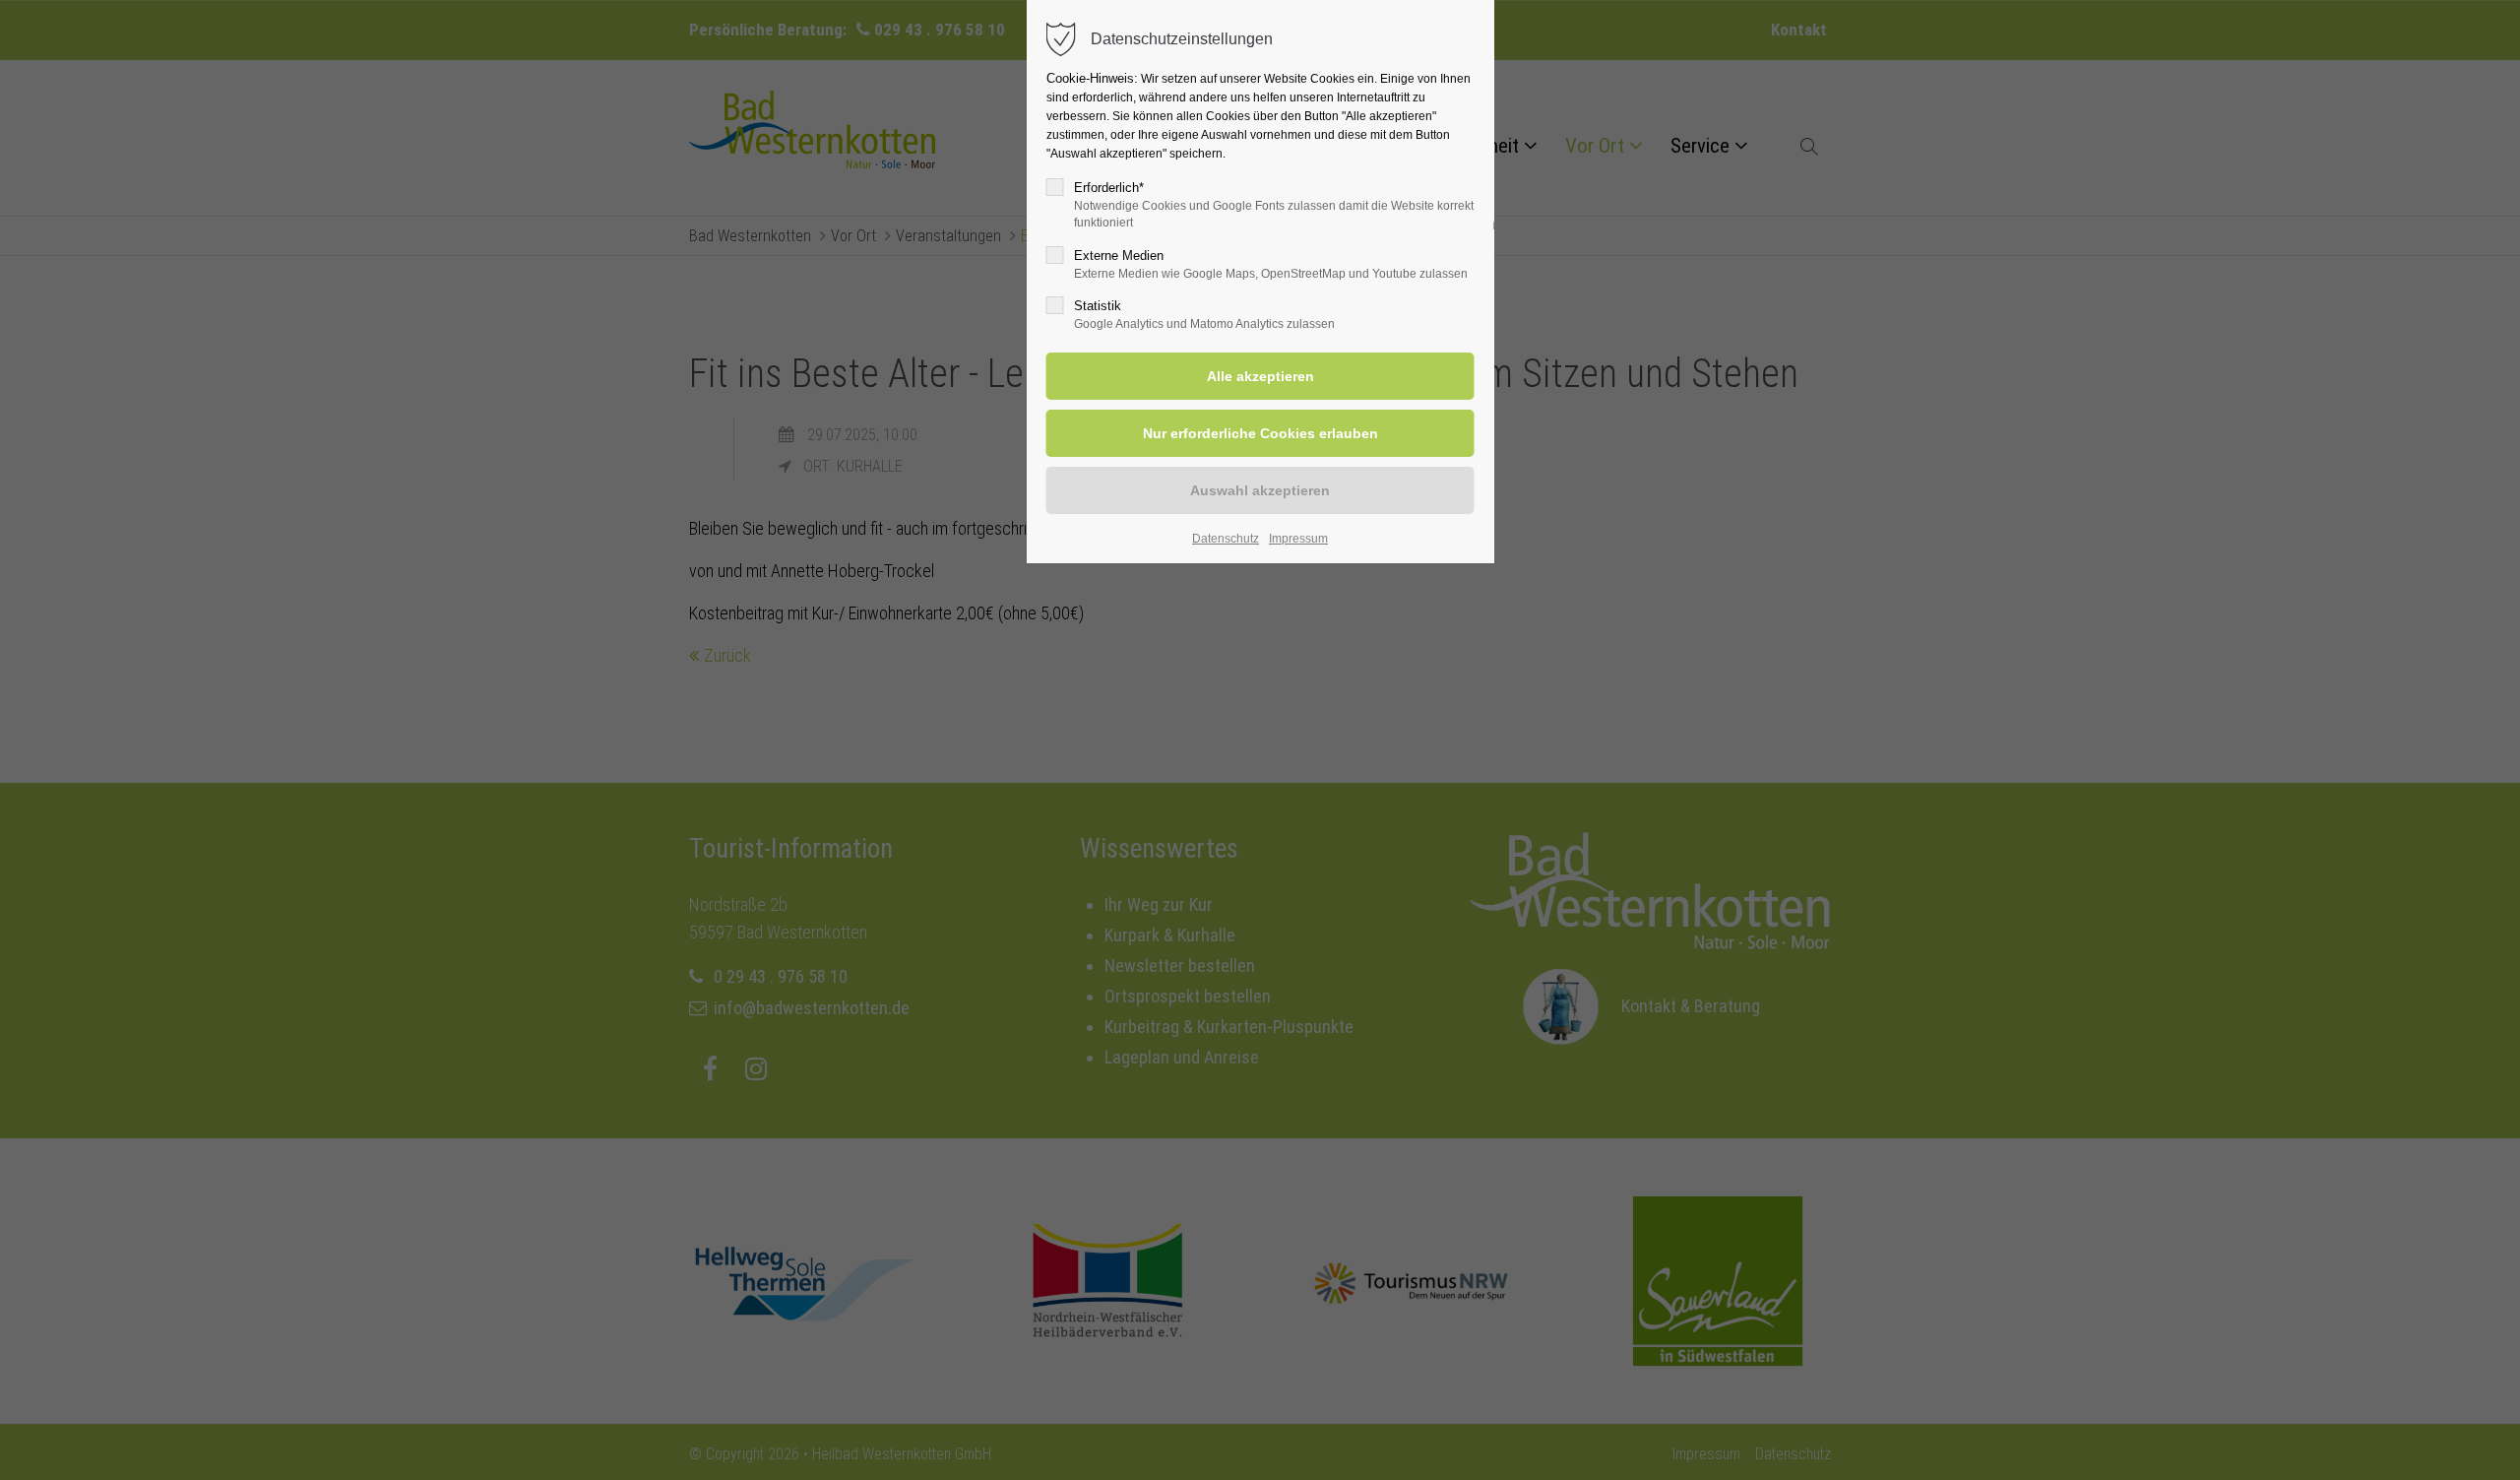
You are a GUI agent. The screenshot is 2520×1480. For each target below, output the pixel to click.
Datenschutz (1226, 539)
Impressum (1298, 539)
